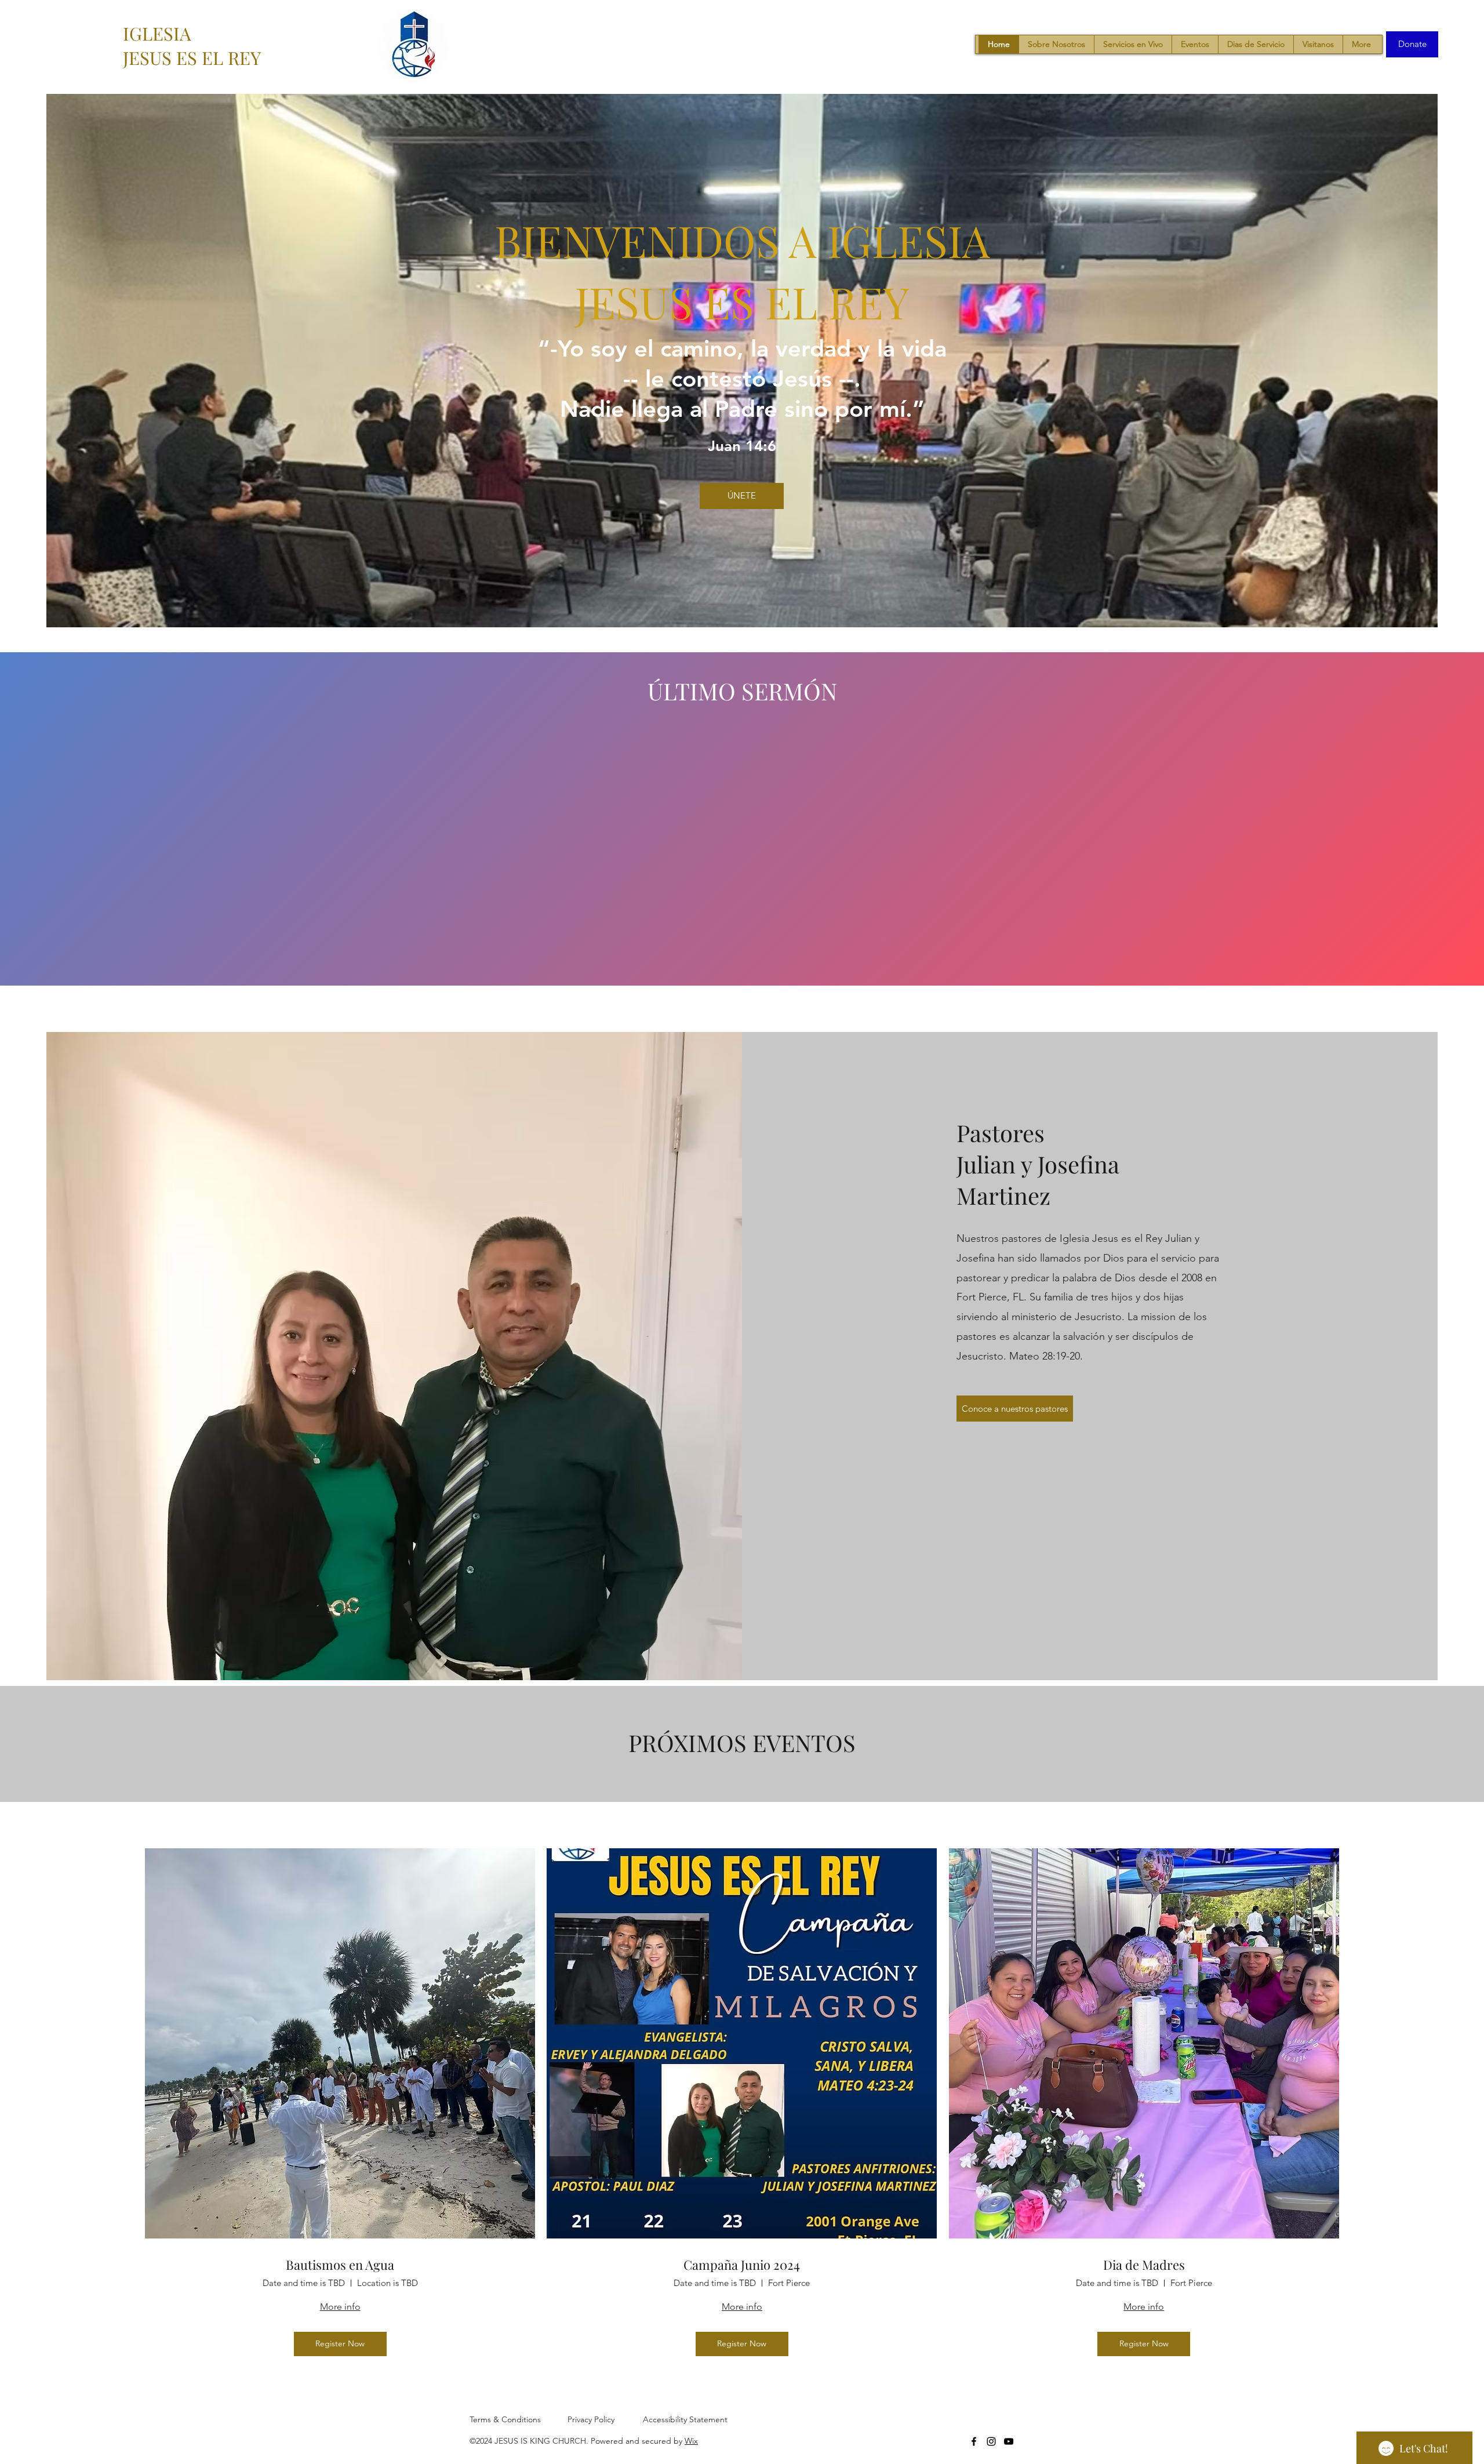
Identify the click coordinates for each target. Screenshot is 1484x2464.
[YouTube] (1009, 2441)
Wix (691, 2441)
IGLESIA (157, 33)
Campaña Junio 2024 (742, 2265)
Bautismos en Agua (340, 2265)
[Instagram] (991, 2441)
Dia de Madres (1144, 2265)
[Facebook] (974, 2441)
